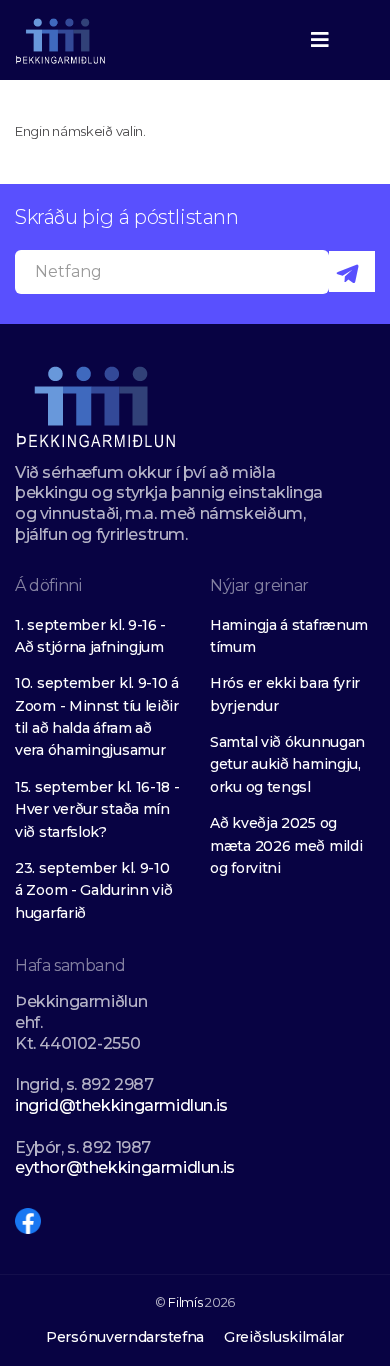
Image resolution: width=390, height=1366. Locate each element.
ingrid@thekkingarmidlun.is (121, 1105)
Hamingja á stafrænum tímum (289, 636)
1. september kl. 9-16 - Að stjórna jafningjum (90, 636)
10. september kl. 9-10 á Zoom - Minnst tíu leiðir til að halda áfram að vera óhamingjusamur (97, 716)
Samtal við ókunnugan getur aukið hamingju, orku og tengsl (287, 764)
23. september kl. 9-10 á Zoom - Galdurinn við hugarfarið (93, 890)
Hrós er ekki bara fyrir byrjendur (285, 694)
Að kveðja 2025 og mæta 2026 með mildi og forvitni (286, 845)
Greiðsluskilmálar (284, 1337)
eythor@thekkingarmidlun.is (125, 1167)
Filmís (185, 1302)
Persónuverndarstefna (125, 1337)
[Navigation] (320, 40)
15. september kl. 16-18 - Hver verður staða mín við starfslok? (97, 809)
